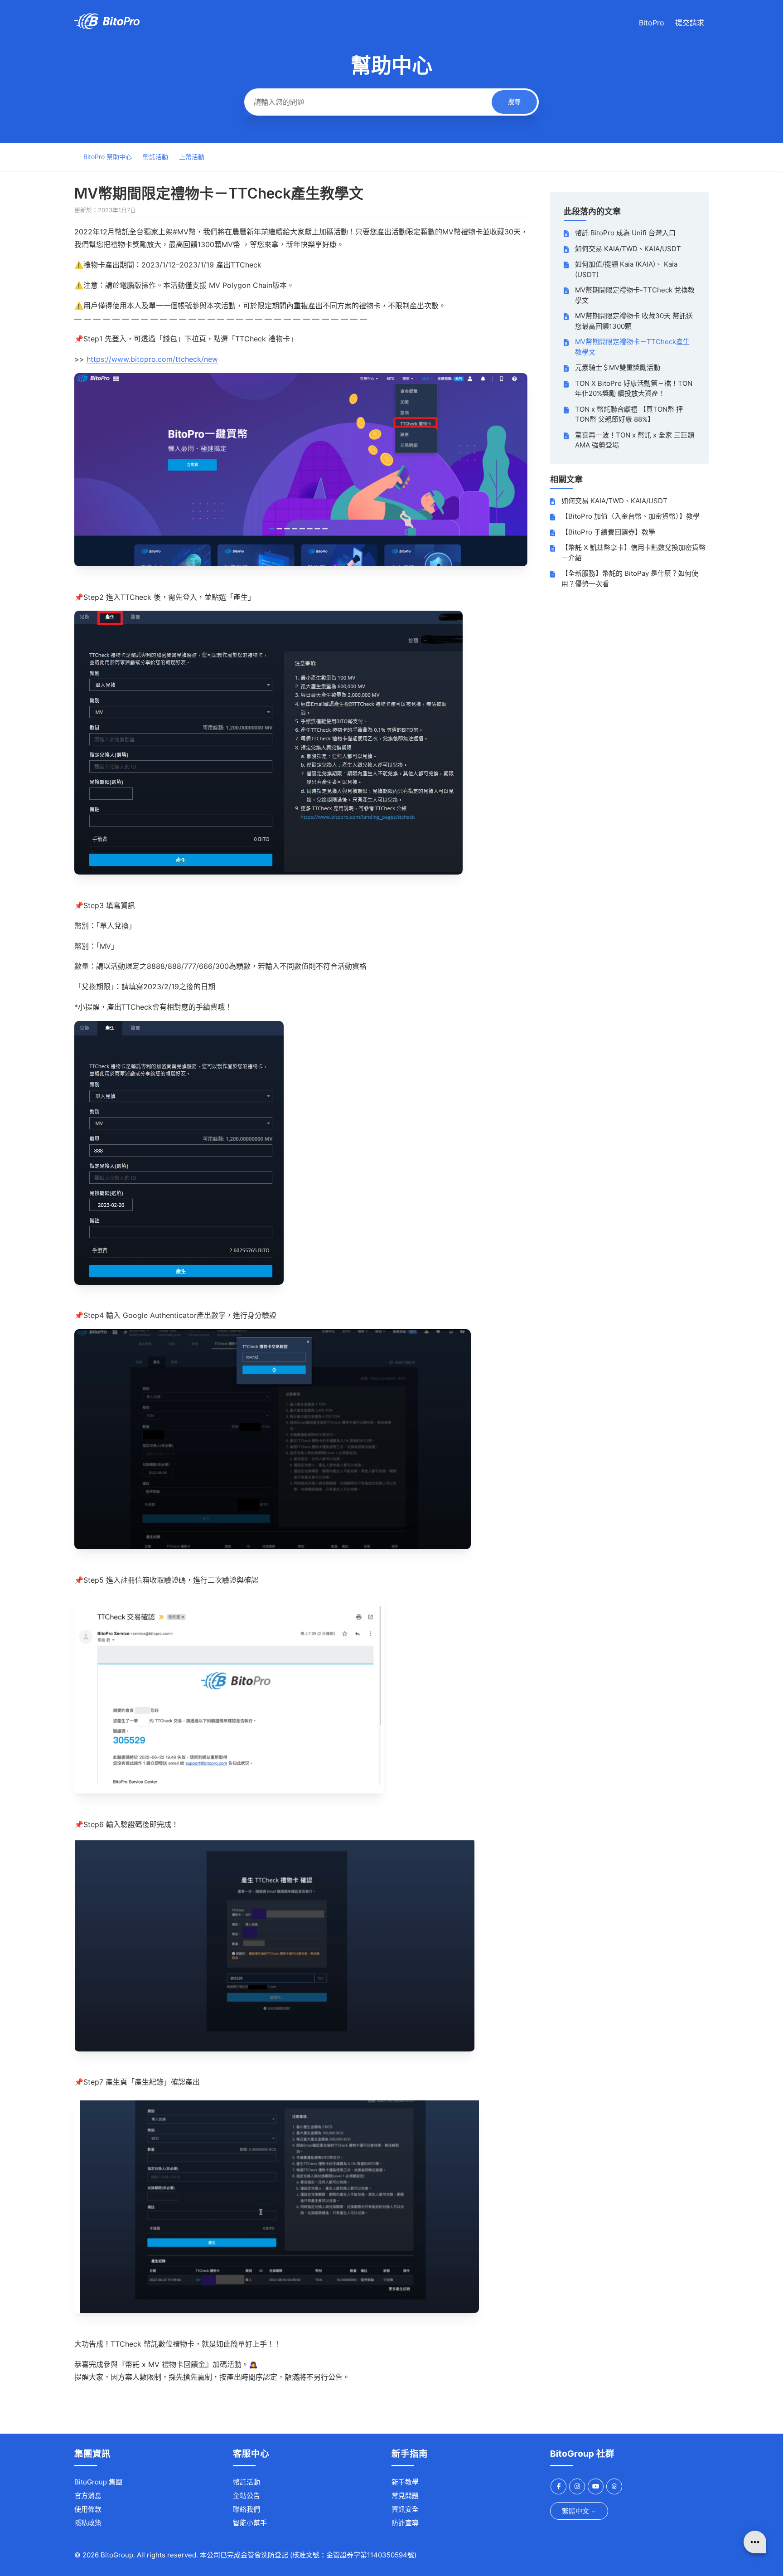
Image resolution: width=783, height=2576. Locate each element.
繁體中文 (576, 2511)
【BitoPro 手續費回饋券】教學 (608, 532)
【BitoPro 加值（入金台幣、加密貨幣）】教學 (631, 516)
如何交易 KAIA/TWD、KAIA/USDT (628, 249)
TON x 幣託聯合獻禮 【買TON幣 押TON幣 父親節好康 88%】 (629, 414)
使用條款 (88, 2509)
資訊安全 (405, 2509)
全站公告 (246, 2496)
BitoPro (652, 23)
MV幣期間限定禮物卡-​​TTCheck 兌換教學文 (635, 295)
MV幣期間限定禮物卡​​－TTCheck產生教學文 (632, 347)
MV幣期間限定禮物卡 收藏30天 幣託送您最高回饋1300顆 (634, 321)
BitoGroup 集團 (98, 2482)
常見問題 (405, 2496)
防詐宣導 (405, 2523)
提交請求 (690, 23)
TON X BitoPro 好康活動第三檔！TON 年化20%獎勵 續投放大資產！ (634, 389)
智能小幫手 (250, 2523)
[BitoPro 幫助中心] (107, 27)
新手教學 (405, 2482)
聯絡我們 (246, 2509)
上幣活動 (192, 157)
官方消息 (88, 2496)
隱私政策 (88, 2523)
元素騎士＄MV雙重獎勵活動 (618, 367)
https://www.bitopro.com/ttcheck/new (152, 359)
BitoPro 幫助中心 (108, 157)
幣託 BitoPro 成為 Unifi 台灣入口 (625, 233)
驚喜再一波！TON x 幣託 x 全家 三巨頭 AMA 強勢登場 (635, 440)
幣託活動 (155, 157)
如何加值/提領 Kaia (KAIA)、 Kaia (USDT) (626, 269)
